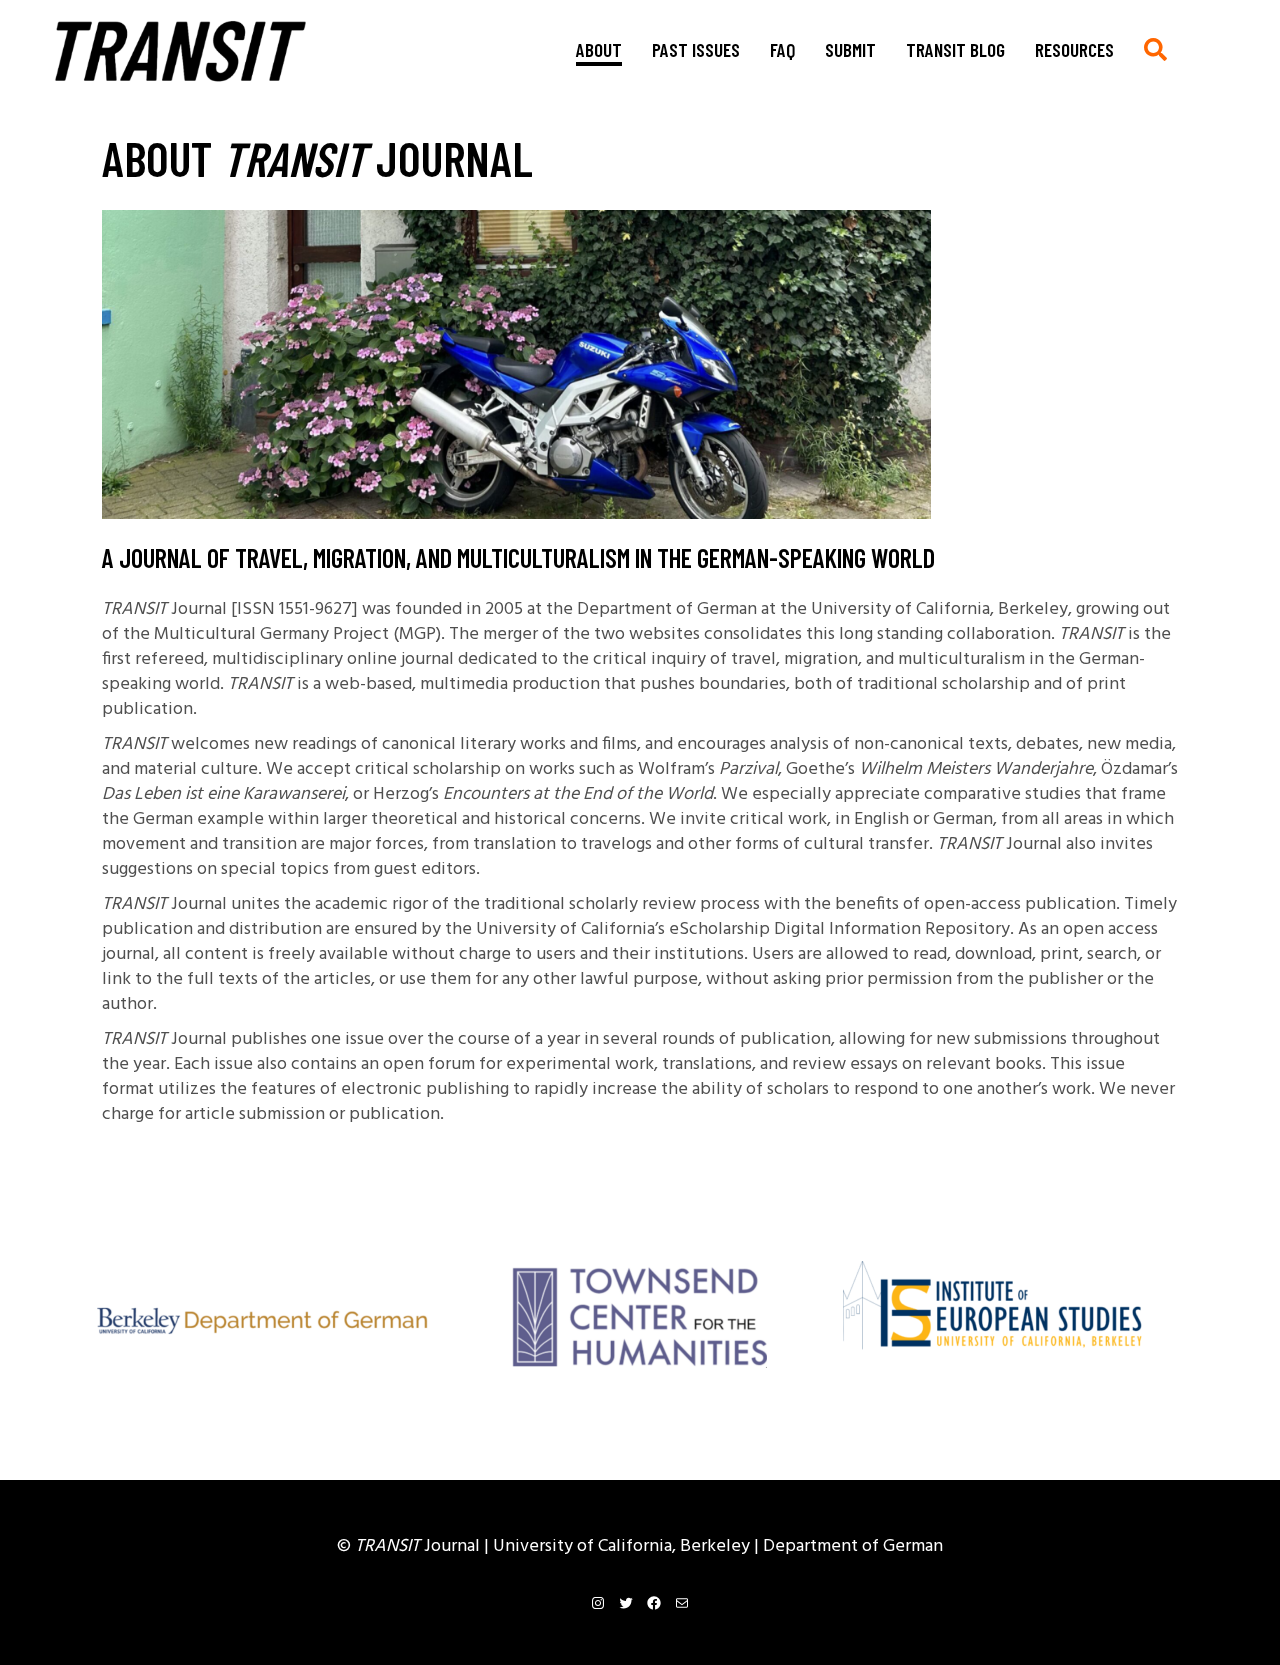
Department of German (853, 1546)
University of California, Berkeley (623, 1546)
